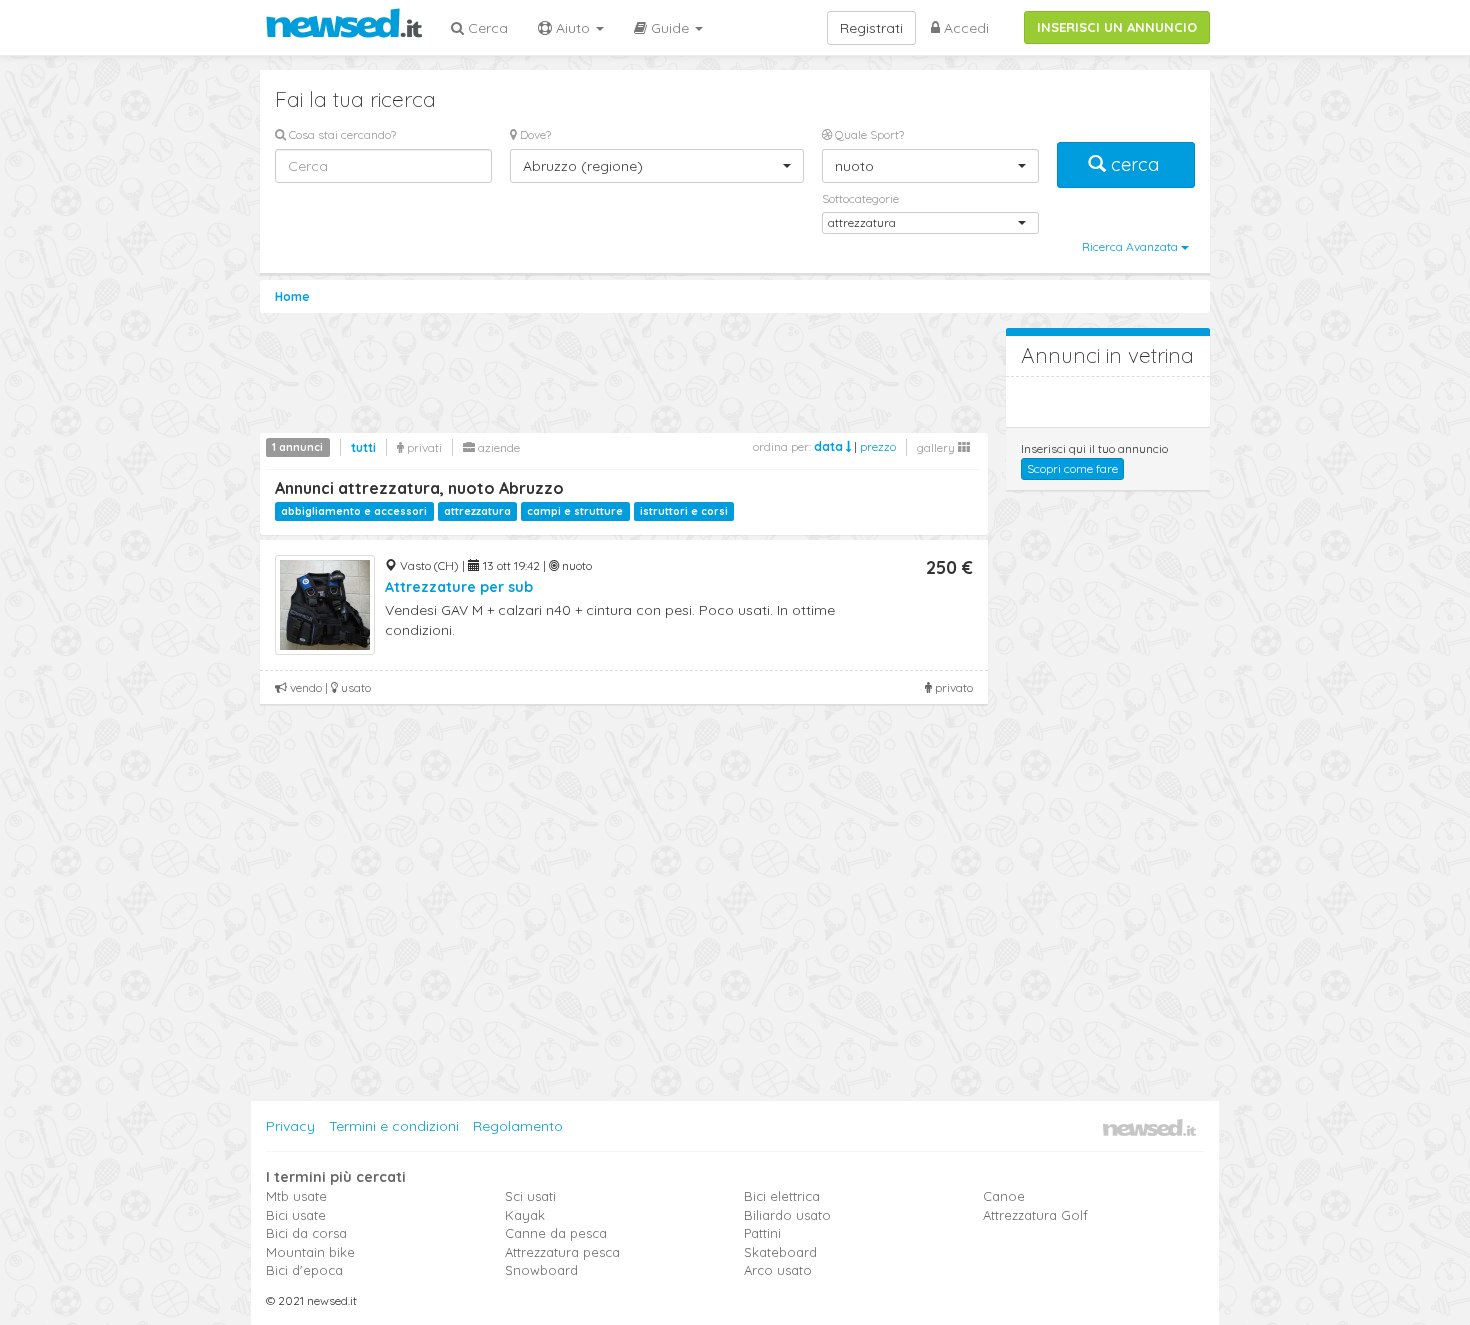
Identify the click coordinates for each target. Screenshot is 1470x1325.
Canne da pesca (556, 1233)
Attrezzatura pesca (562, 1252)
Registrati (871, 28)
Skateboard (780, 1252)
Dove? (534, 134)
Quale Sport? (868, 134)
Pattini (762, 1233)
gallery (937, 447)
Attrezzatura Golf (1035, 1215)
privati (423, 447)
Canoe (1004, 1196)
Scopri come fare (1072, 468)
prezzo (878, 446)
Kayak (525, 1215)
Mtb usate (296, 1196)
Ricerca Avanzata (1131, 246)
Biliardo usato (787, 1215)
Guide (670, 28)
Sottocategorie (860, 198)
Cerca (486, 28)
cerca (1135, 164)
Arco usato (778, 1270)
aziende (497, 447)
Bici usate (296, 1215)
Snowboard (541, 1270)
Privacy (290, 1126)
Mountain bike (310, 1252)
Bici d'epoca (304, 1270)
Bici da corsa (306, 1233)
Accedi (964, 28)
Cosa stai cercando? (341, 134)
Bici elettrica (782, 1196)
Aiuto (573, 28)
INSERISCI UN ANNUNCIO (1117, 27)
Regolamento (518, 1126)
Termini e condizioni (394, 1126)
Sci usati (530, 1196)
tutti (363, 447)
